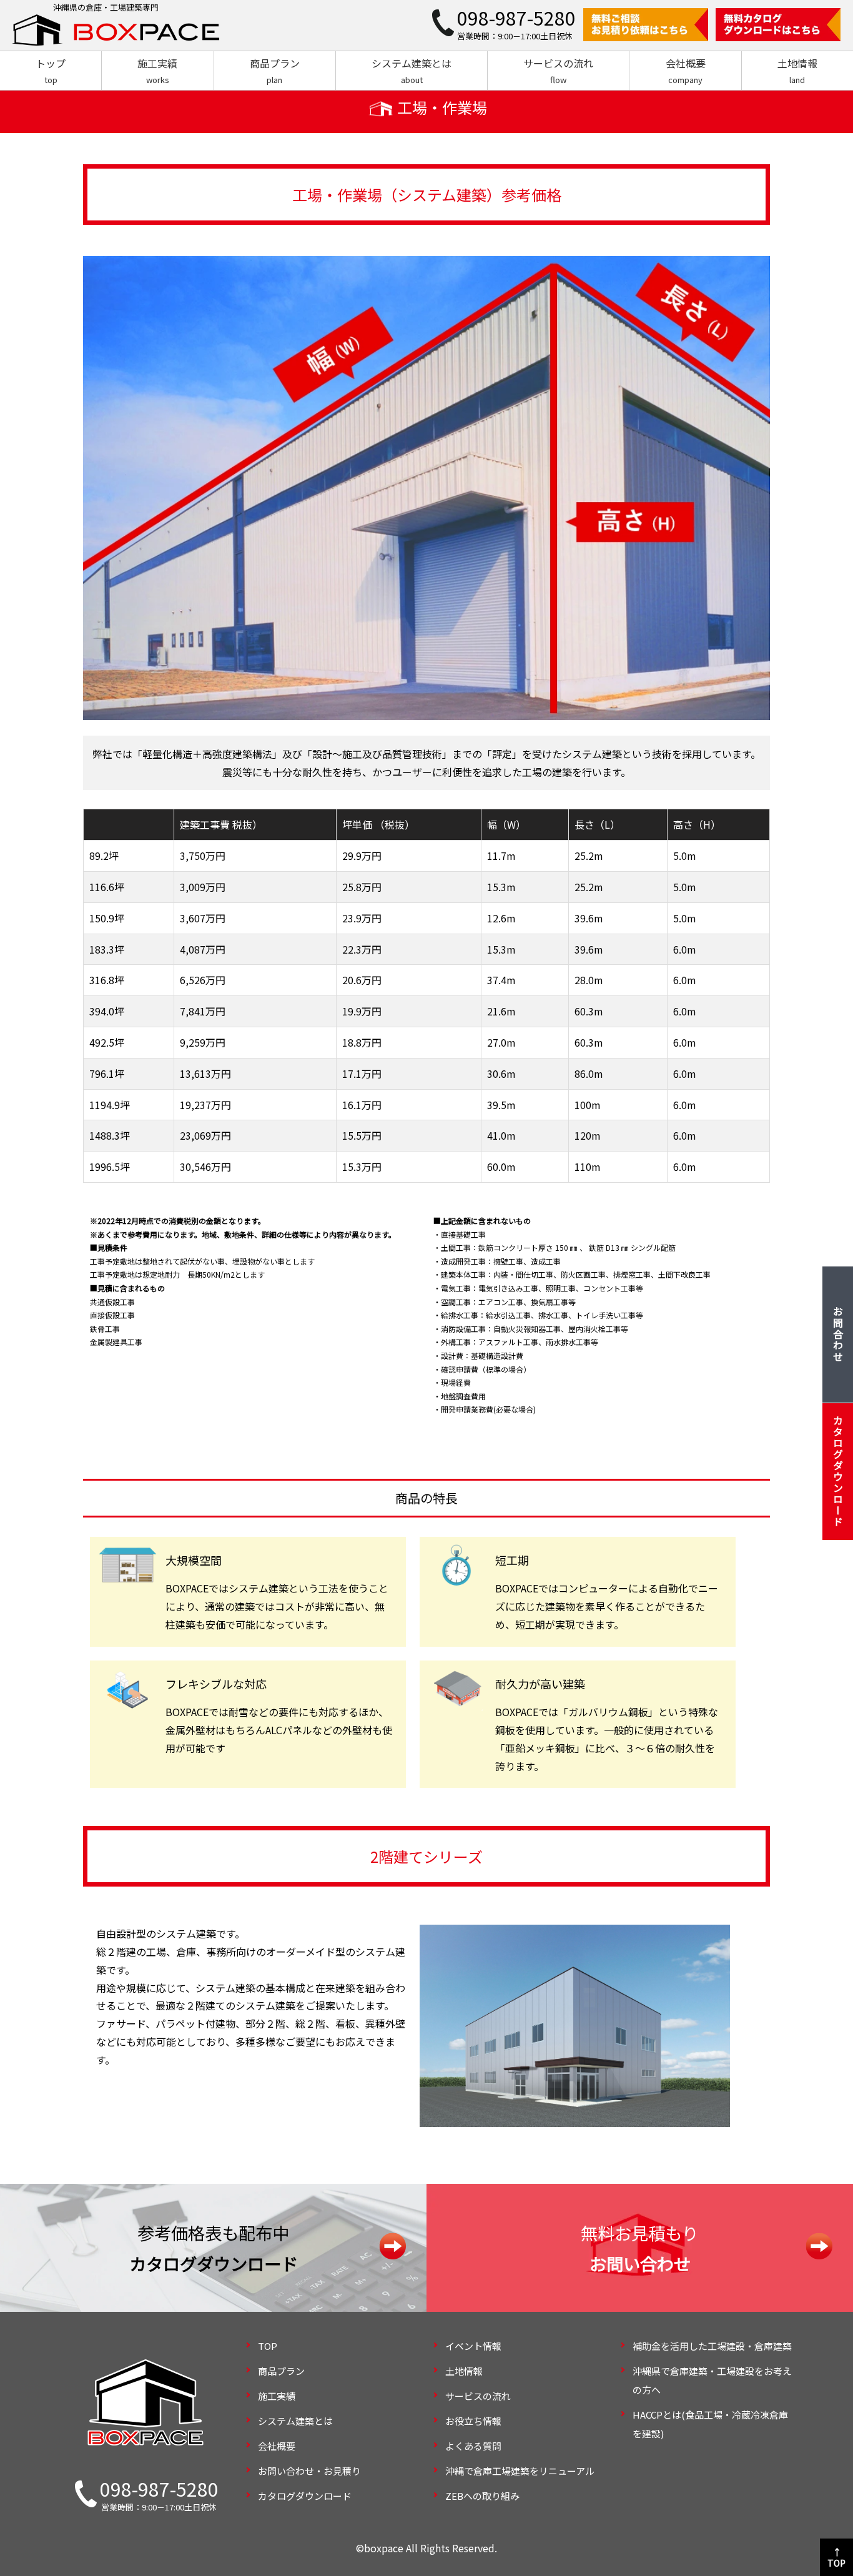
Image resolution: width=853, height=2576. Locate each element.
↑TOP (836, 2557)
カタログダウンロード (305, 2496)
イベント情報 (473, 2346)
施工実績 (157, 71)
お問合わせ (838, 1335)
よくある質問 (473, 2446)
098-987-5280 (159, 2489)
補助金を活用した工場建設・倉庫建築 (712, 2346)
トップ (51, 71)
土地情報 (797, 71)
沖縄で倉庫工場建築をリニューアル (520, 2471)
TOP (268, 2346)
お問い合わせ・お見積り (309, 2471)
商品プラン (275, 71)
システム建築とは (412, 71)
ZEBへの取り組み (482, 2496)
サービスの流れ (558, 71)
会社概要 (686, 71)
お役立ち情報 (473, 2421)
